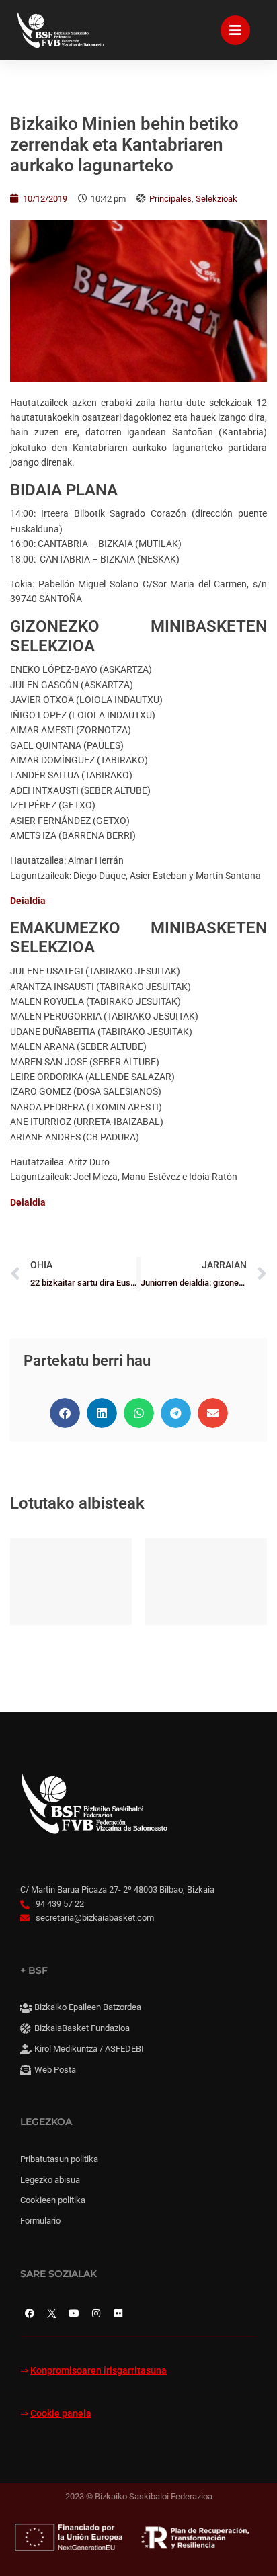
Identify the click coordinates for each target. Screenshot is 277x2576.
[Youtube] (74, 2313)
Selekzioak (216, 199)
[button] (65, 1413)
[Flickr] (118, 2313)
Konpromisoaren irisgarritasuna (98, 2371)
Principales (170, 199)
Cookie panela (61, 2414)
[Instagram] (96, 2313)
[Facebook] (30, 2313)
